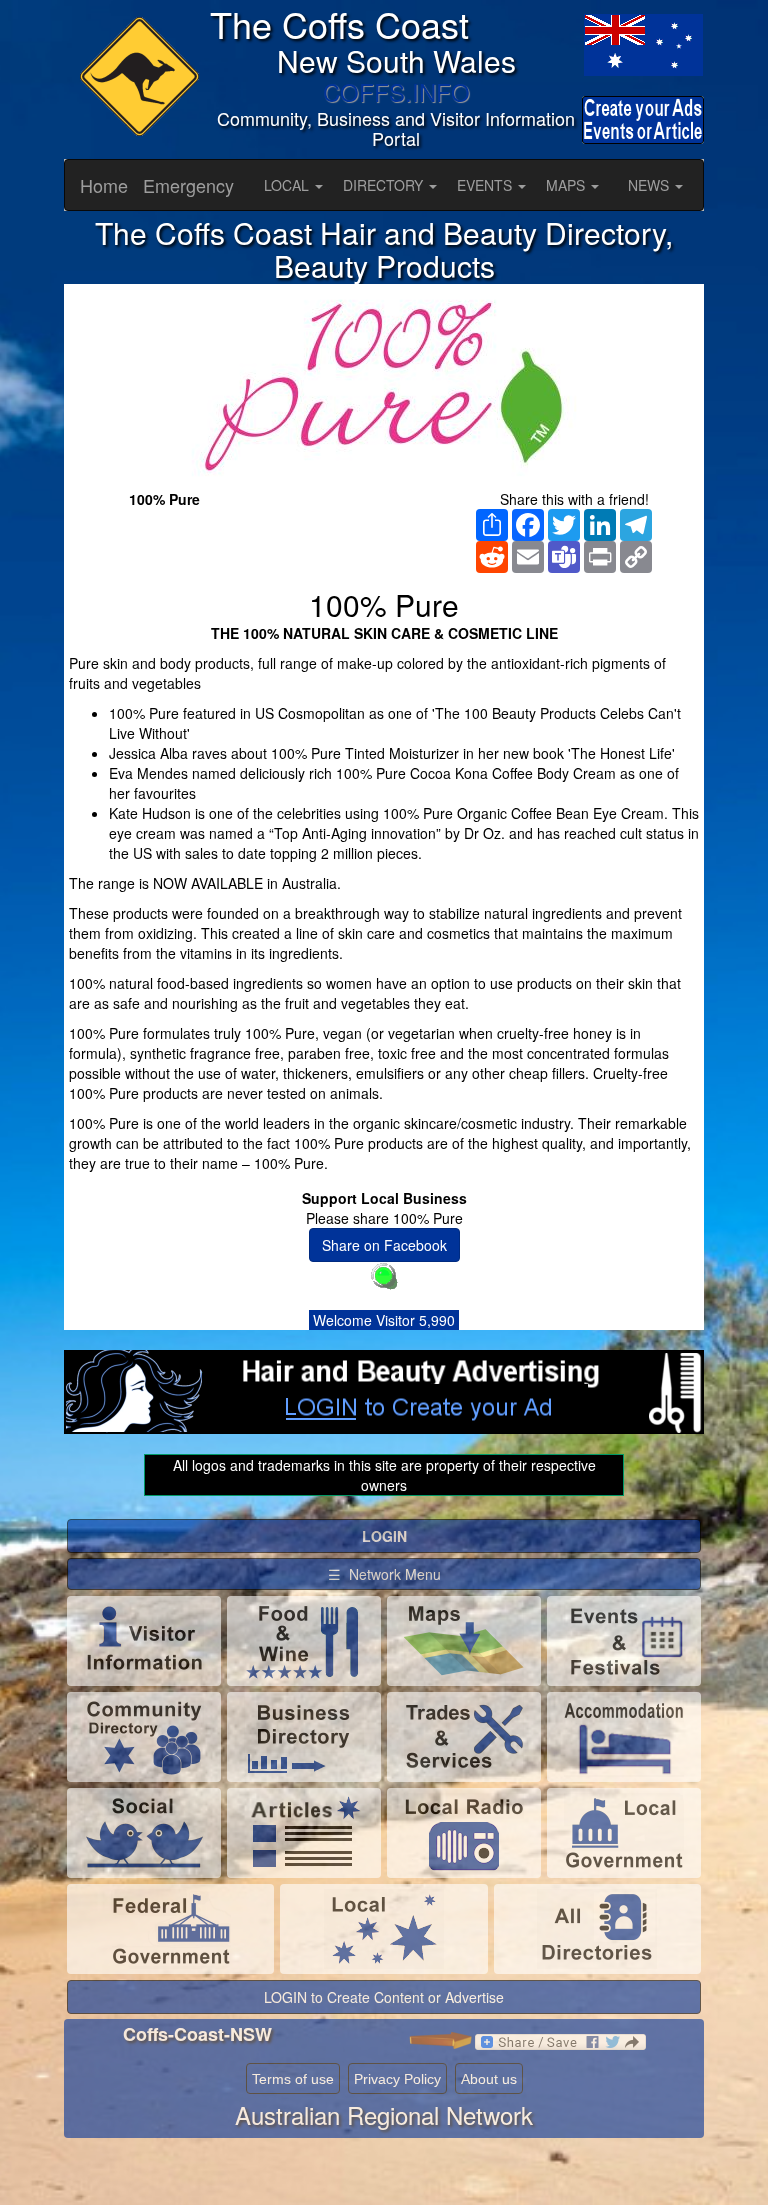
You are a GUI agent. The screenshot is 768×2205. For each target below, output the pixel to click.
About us (489, 2079)
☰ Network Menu (384, 1574)
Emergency (188, 185)
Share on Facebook (384, 1245)
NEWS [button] (650, 185)
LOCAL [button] (288, 185)
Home (104, 185)
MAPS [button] (567, 185)
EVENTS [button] (486, 185)
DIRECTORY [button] (385, 185)
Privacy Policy (397, 2079)
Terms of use (293, 2079)
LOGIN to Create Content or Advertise (384, 1997)
